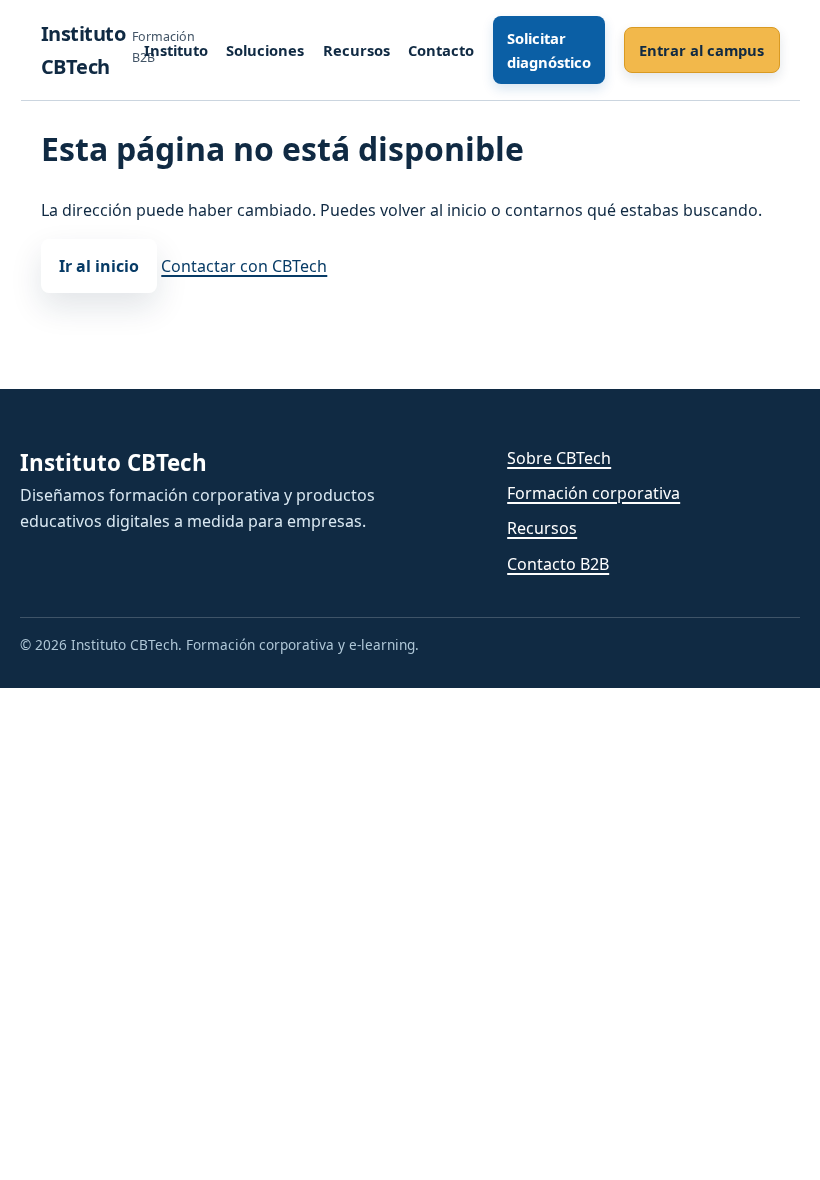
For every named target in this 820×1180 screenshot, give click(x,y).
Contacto (441, 50)
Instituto (176, 50)
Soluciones (265, 50)
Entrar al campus (701, 50)
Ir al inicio (99, 266)
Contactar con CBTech (244, 266)
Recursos (356, 50)
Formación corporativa (593, 493)
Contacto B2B (558, 564)
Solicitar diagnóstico (549, 50)
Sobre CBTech (559, 458)
